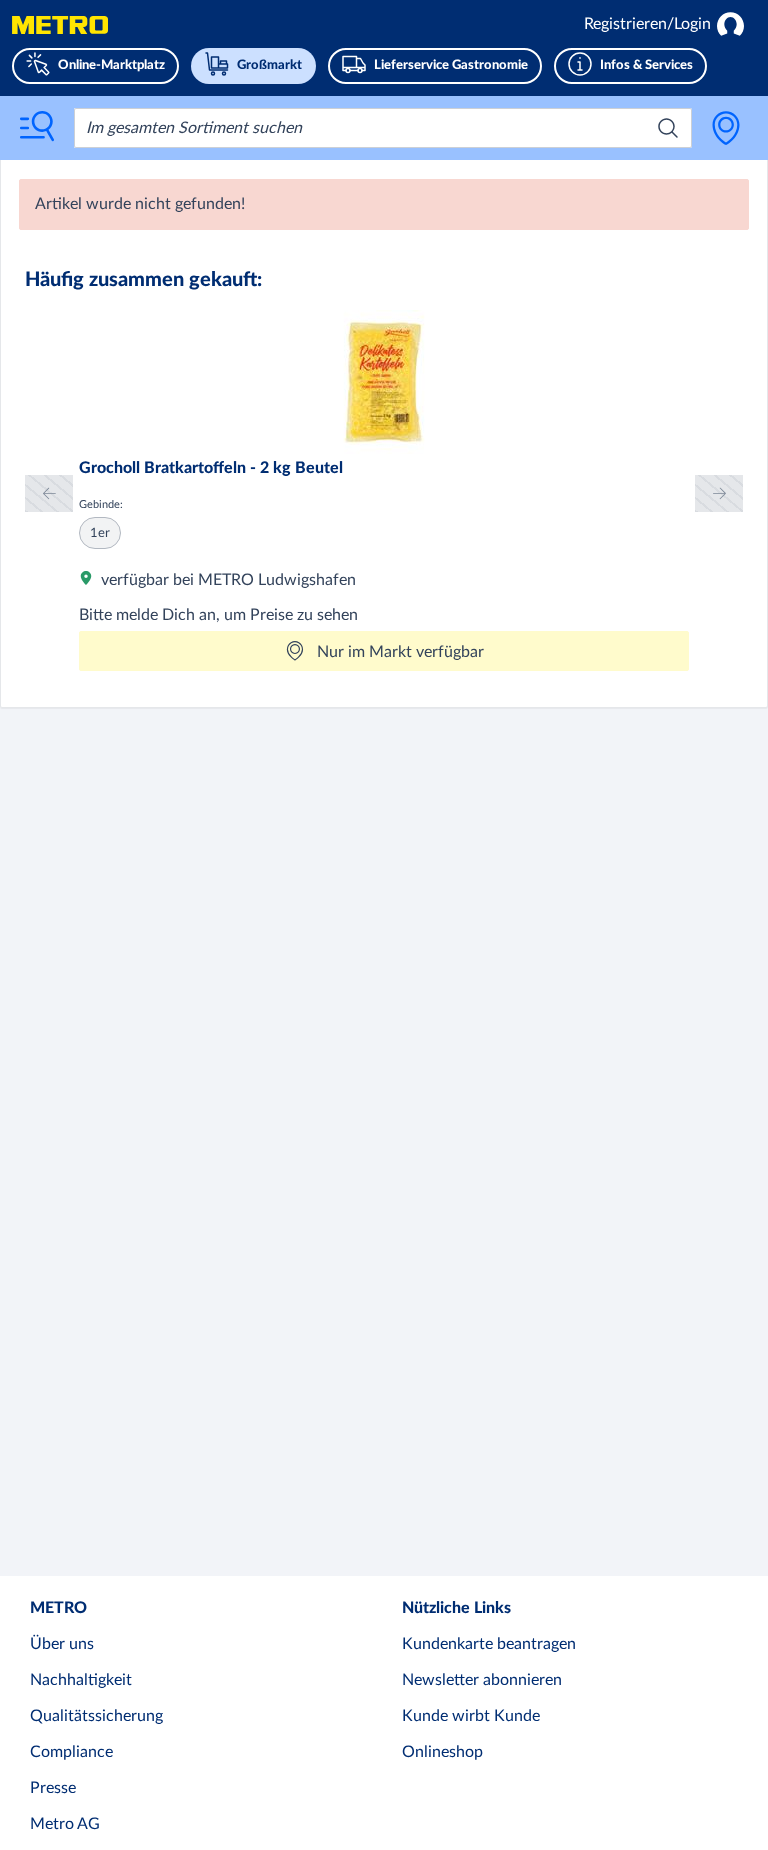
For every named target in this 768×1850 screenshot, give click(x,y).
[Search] (668, 128)
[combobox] (383, 128)
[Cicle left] (49, 493)
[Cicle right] (719, 493)
